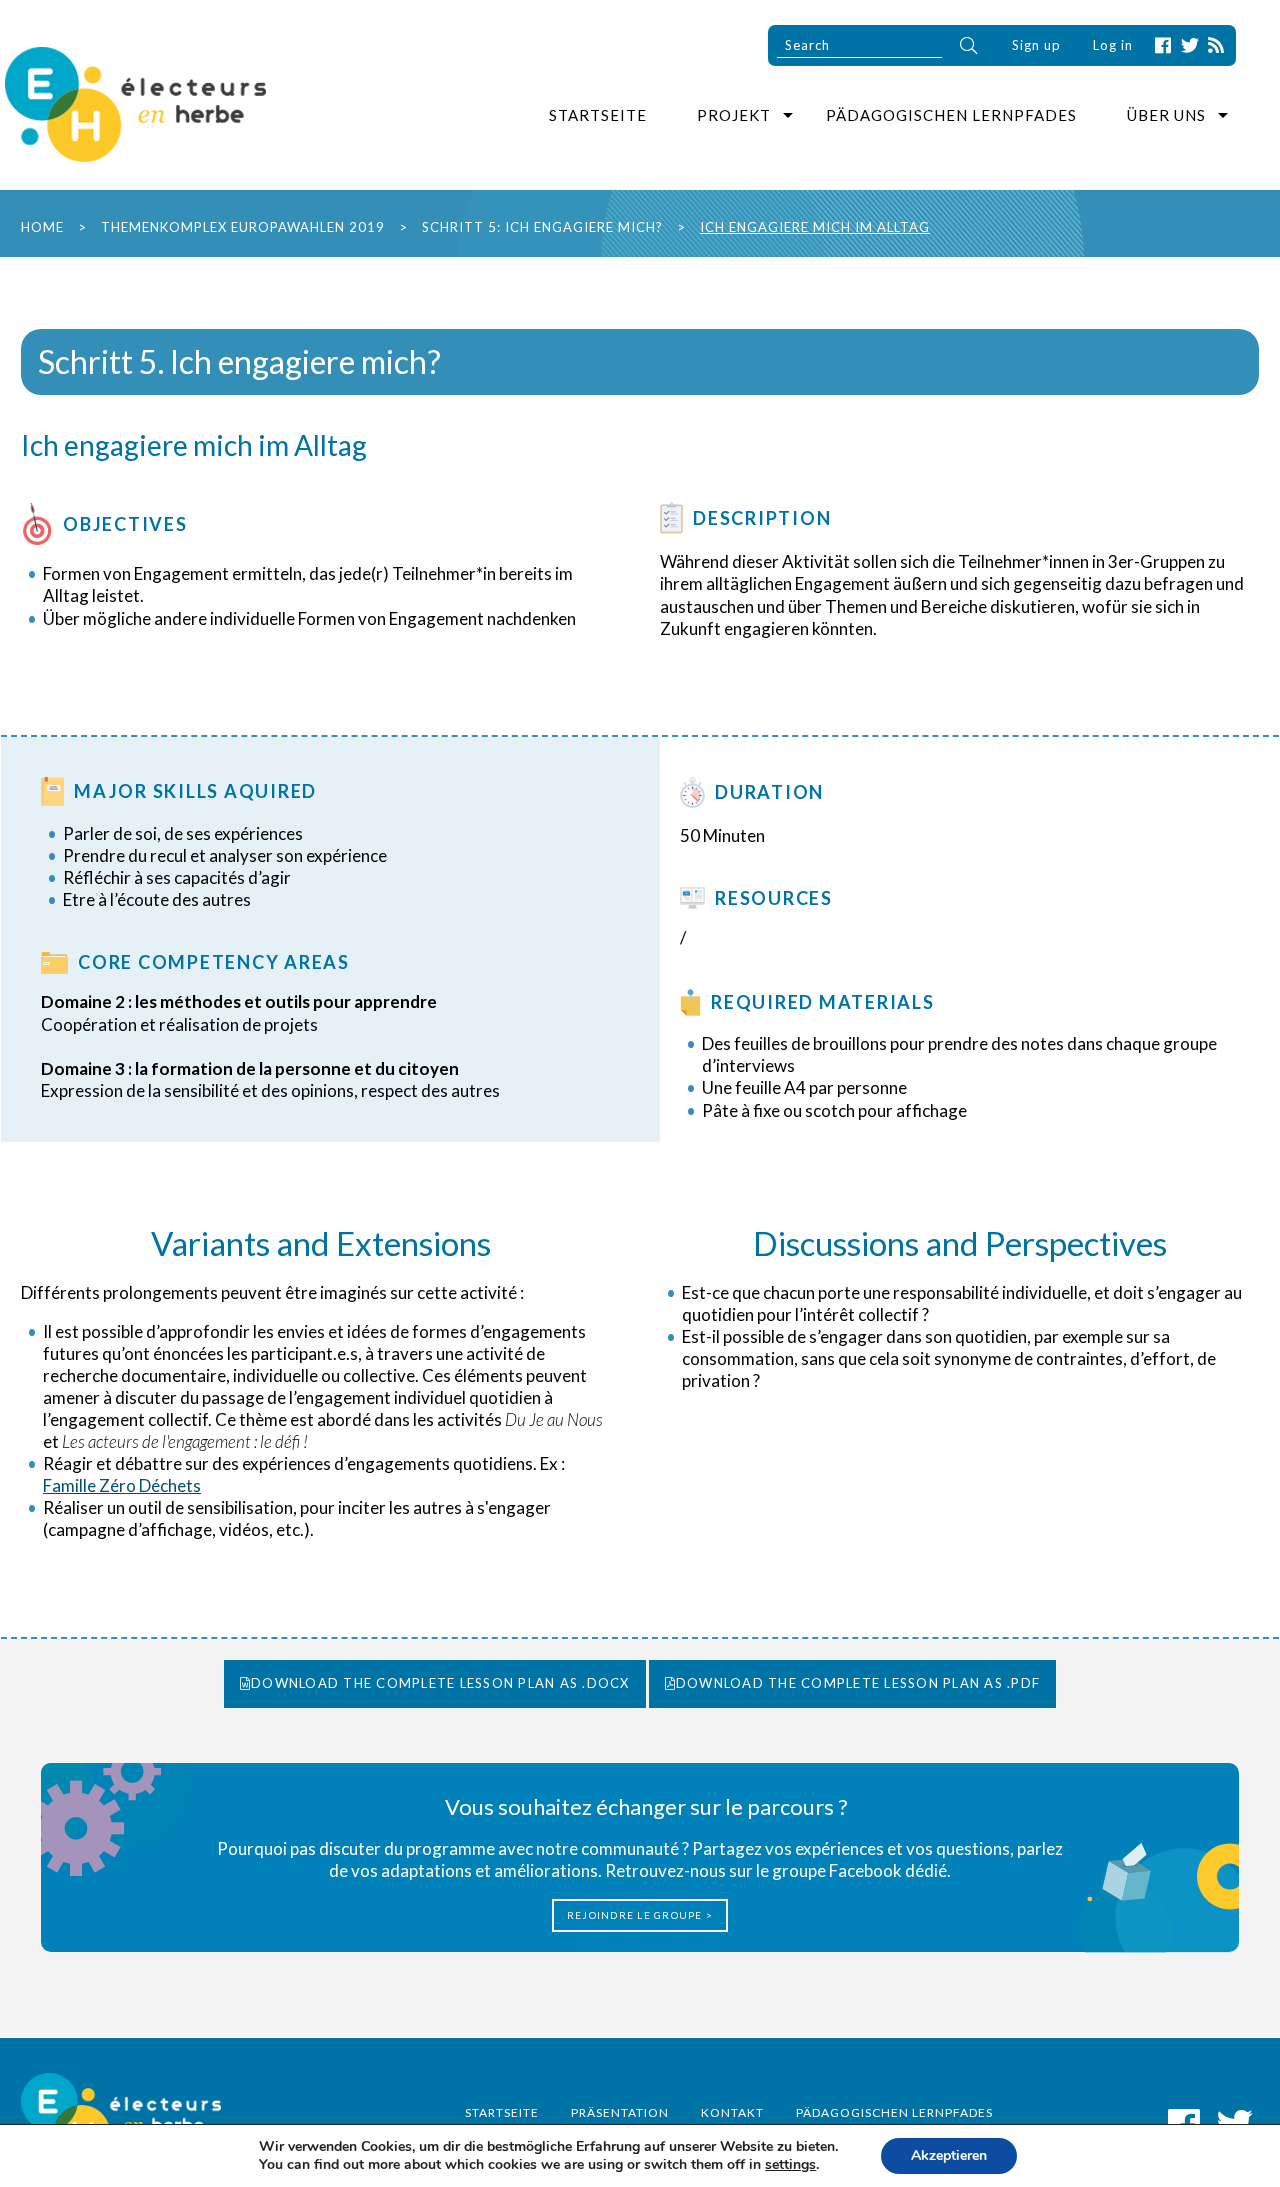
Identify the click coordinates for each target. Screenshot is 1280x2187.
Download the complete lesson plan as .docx (440, 1683)
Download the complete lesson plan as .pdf (858, 1683)
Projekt (734, 115)
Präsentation (620, 2112)
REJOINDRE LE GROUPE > (640, 1915)
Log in (1113, 45)
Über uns (1166, 115)
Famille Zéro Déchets (122, 1485)
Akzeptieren (949, 2155)
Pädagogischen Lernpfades (951, 115)
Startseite (598, 115)
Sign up (1036, 45)
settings (790, 2165)
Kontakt (732, 2112)
